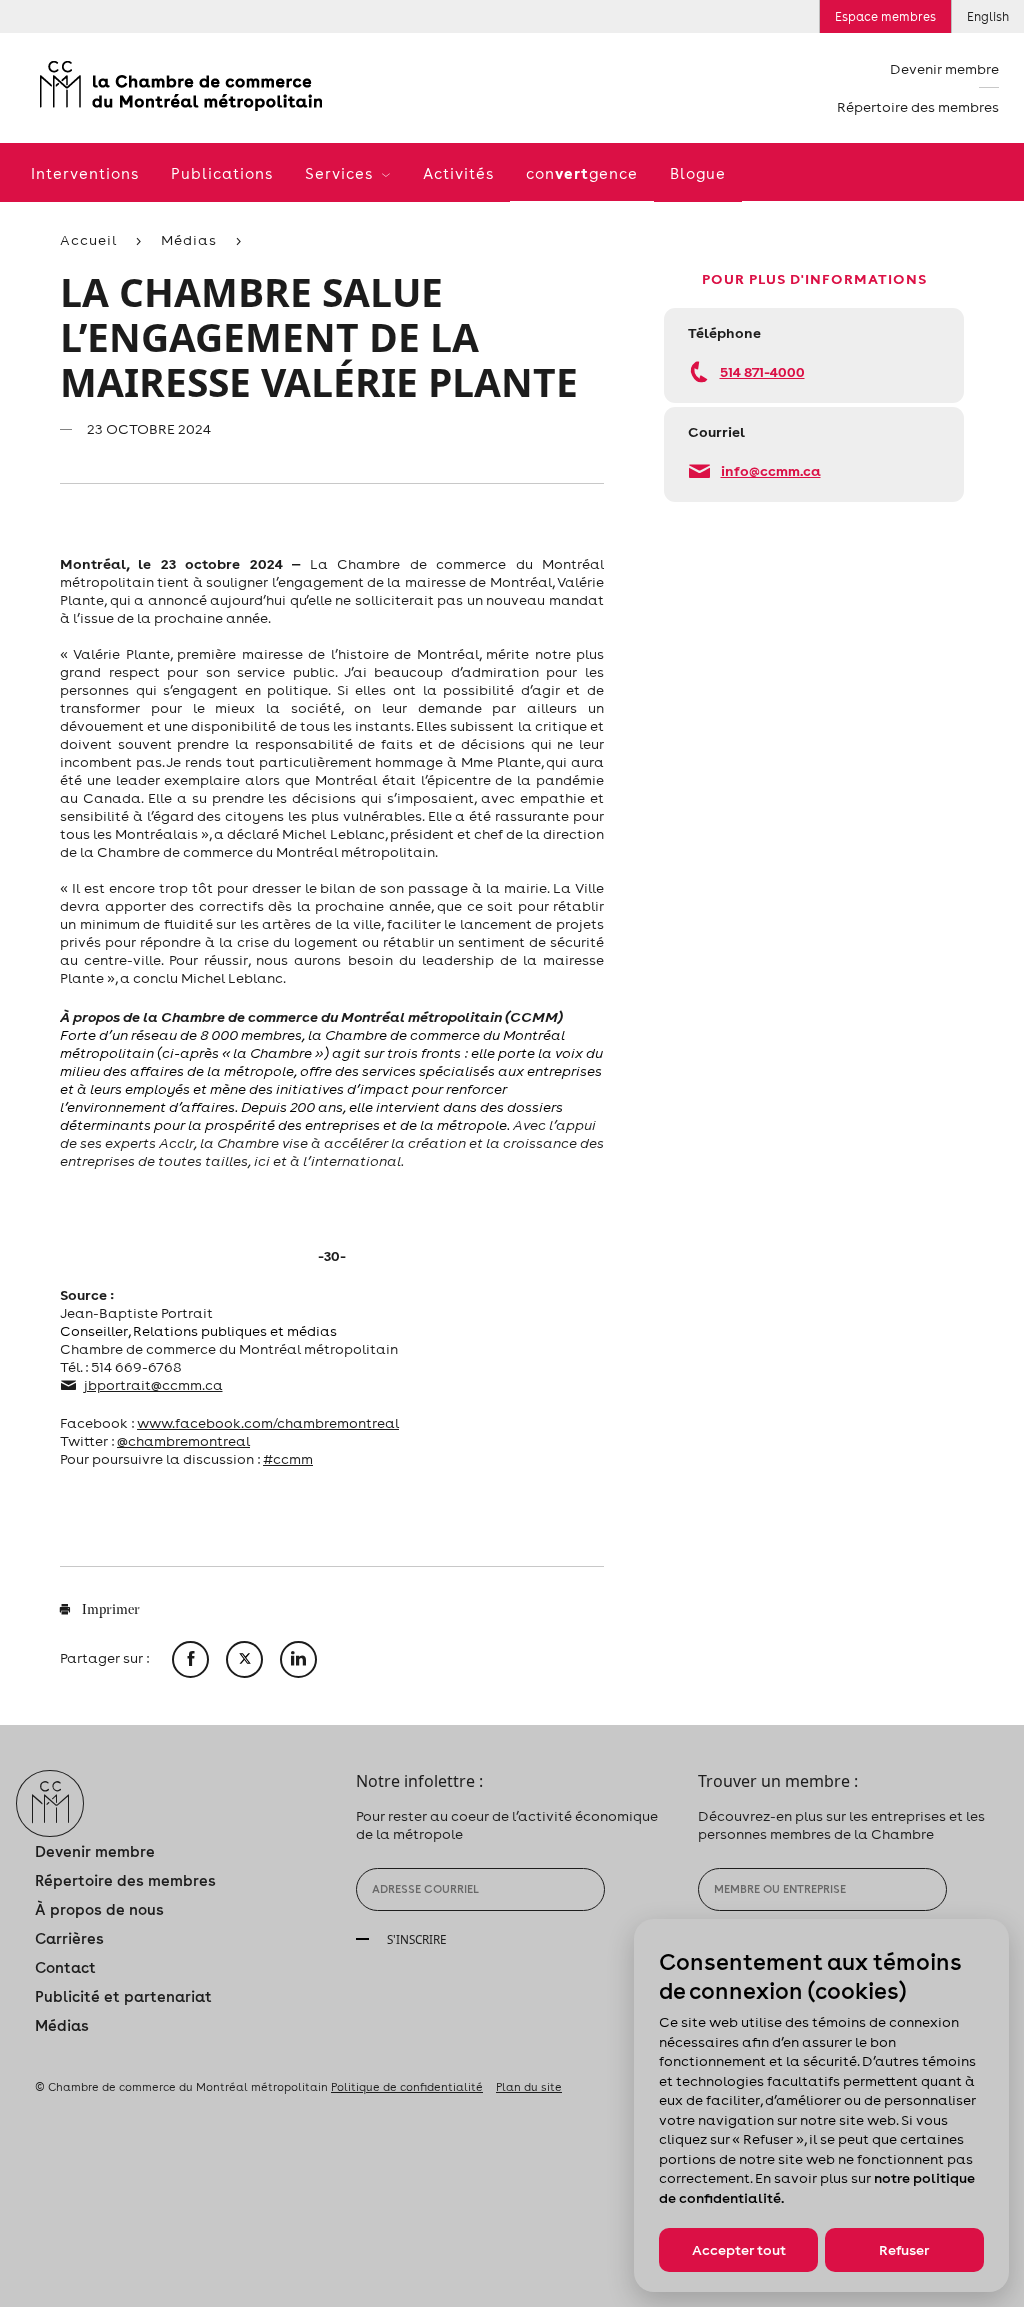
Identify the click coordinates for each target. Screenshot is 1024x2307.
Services (341, 173)
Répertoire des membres (918, 107)
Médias (189, 240)
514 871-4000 (762, 371)
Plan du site (529, 2087)
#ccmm (288, 1459)
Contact (65, 1967)
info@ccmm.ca (771, 470)
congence (582, 173)
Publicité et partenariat (123, 1996)
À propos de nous (99, 1909)
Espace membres (885, 16)
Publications (222, 173)
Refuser (904, 2250)
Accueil (88, 240)
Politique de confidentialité (407, 2087)
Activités (458, 173)
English (988, 16)
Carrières (69, 1938)
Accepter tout (739, 2250)
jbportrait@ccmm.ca (153, 1385)
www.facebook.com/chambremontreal (268, 1423)
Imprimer (109, 1610)
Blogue (698, 173)
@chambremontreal (183, 1441)
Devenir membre (944, 69)
